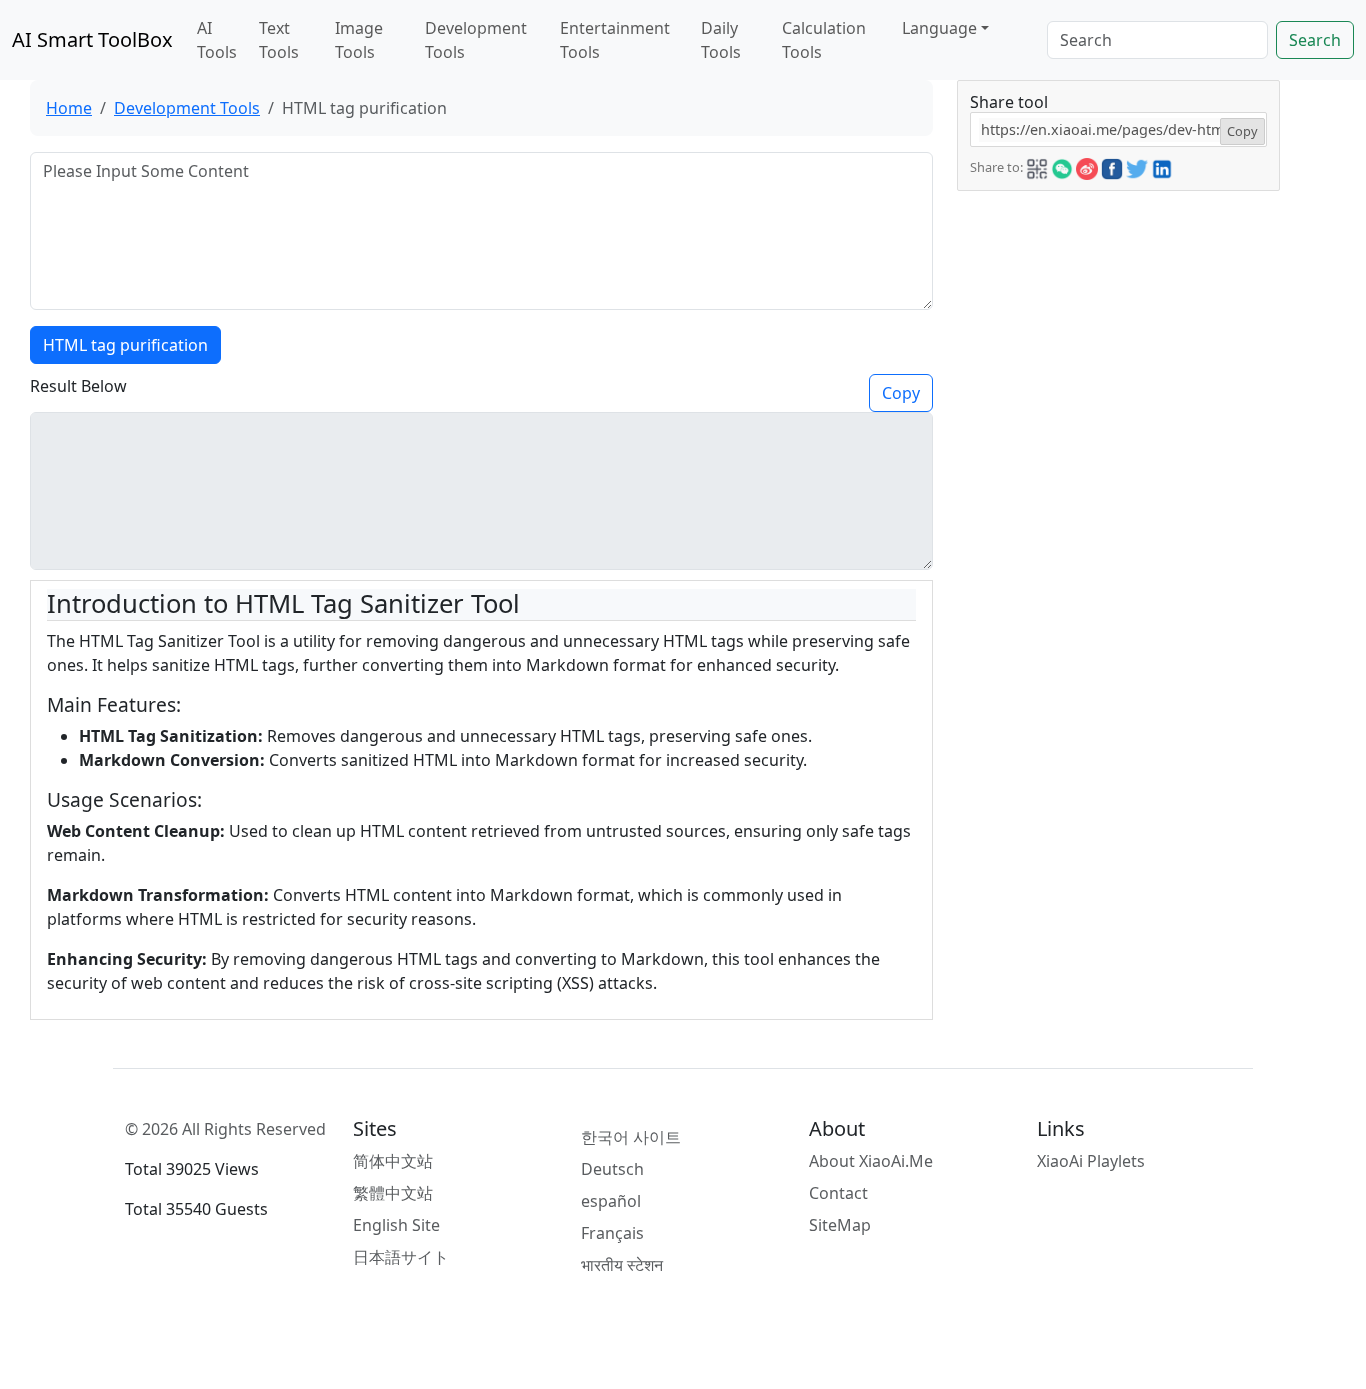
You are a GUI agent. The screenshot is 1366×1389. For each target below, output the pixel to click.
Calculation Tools (824, 40)
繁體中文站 (393, 1193)
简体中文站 (393, 1161)
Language (939, 28)
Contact (838, 1193)
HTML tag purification (125, 345)
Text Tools (279, 40)
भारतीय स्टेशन (622, 1265)
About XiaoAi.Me (871, 1161)
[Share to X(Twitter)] (1137, 166)
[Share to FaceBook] (1112, 166)
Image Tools (359, 40)
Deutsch (612, 1169)
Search (1315, 40)
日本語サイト (401, 1257)
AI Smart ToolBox (92, 39)
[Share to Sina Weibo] (1087, 166)
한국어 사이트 (631, 1137)
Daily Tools (721, 40)
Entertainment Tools (615, 40)
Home (69, 108)
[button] (1037, 166)
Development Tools (476, 40)
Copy (901, 393)
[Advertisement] (1119, 316)
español (611, 1201)
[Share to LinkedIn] (1162, 166)
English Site (396, 1225)
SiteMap (840, 1225)
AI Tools (217, 40)
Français (612, 1233)
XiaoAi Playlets (1091, 1161)
